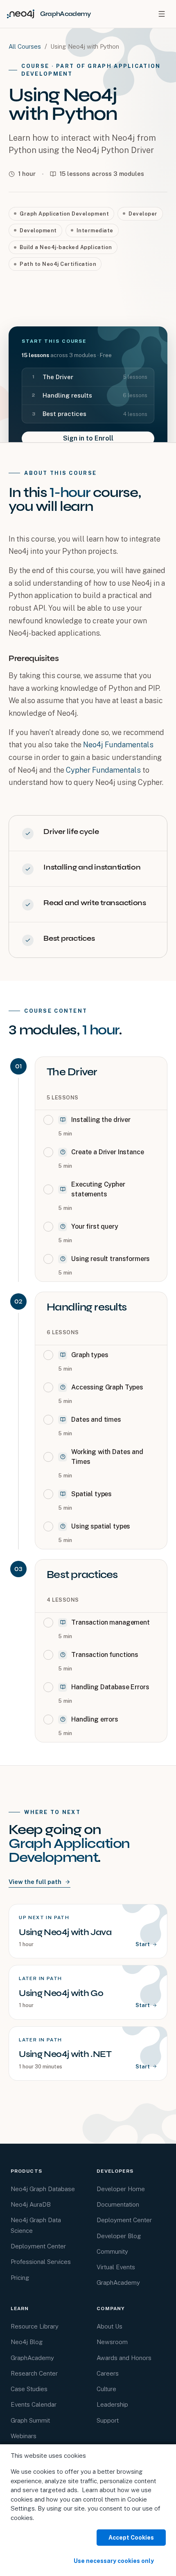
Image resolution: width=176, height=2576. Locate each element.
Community (112, 2251)
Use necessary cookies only (114, 2561)
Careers (108, 2373)
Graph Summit (30, 2420)
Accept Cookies (131, 2538)
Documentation (118, 2204)
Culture (106, 2389)
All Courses (25, 46)
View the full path (35, 1882)
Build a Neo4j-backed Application (66, 247)
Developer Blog (119, 2236)
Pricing (20, 2278)
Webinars (24, 2436)
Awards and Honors (124, 2358)
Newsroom (112, 2342)
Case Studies (29, 2389)
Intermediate (95, 230)
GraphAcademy (118, 2283)
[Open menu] (162, 14)
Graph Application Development (64, 214)
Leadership (112, 2404)
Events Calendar (34, 2404)
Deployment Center (38, 2246)
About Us (109, 2326)
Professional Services (41, 2262)
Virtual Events (116, 2267)
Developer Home (121, 2189)
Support (108, 2420)
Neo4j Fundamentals (118, 745)
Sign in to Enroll (88, 438)
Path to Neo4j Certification (58, 264)
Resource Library (35, 2326)
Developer (143, 214)
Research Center (34, 2373)
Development (38, 230)
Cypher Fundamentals (103, 770)
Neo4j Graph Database (43, 2189)
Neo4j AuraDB (31, 2204)
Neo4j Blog (27, 2342)
